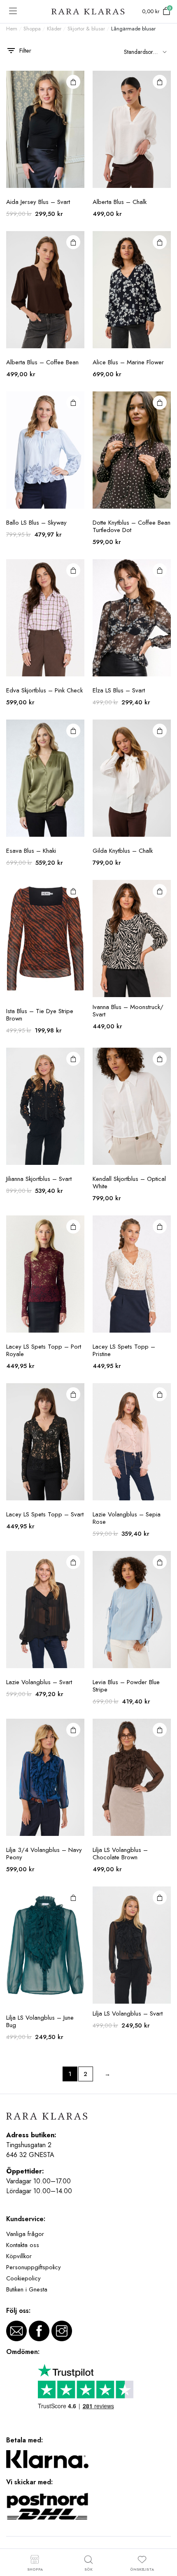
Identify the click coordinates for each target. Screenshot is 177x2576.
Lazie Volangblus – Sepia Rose (127, 1518)
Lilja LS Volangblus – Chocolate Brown (120, 1854)
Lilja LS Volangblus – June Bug (40, 2021)
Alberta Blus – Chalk (120, 202)
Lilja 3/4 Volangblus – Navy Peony (44, 1854)
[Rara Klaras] (88, 12)
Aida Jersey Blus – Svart (38, 202)
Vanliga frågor (25, 2234)
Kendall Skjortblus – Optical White (129, 1183)
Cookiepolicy (23, 2278)
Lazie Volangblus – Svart (39, 1682)
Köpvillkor (19, 2256)
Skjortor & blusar (86, 29)
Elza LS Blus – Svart (119, 690)
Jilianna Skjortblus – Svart (39, 1179)
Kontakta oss (23, 2245)
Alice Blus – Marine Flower (128, 362)
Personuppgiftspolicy (34, 2267)
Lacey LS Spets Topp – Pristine (124, 1350)
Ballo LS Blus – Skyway (36, 523)
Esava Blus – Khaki (31, 851)
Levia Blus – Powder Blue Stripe (126, 1686)
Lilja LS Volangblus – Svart (128, 2014)
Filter (25, 51)
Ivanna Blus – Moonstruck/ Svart (128, 1011)
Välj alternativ (73, 82)
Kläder (54, 29)
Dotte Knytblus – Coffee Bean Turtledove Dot (132, 526)
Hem (12, 29)
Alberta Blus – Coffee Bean (42, 362)
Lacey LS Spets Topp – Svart (45, 1514)
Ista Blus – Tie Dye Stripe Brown (40, 1015)
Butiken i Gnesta (27, 2289)
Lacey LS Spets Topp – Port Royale (44, 1350)
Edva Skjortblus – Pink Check (44, 690)
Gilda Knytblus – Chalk (123, 851)
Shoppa (32, 29)
